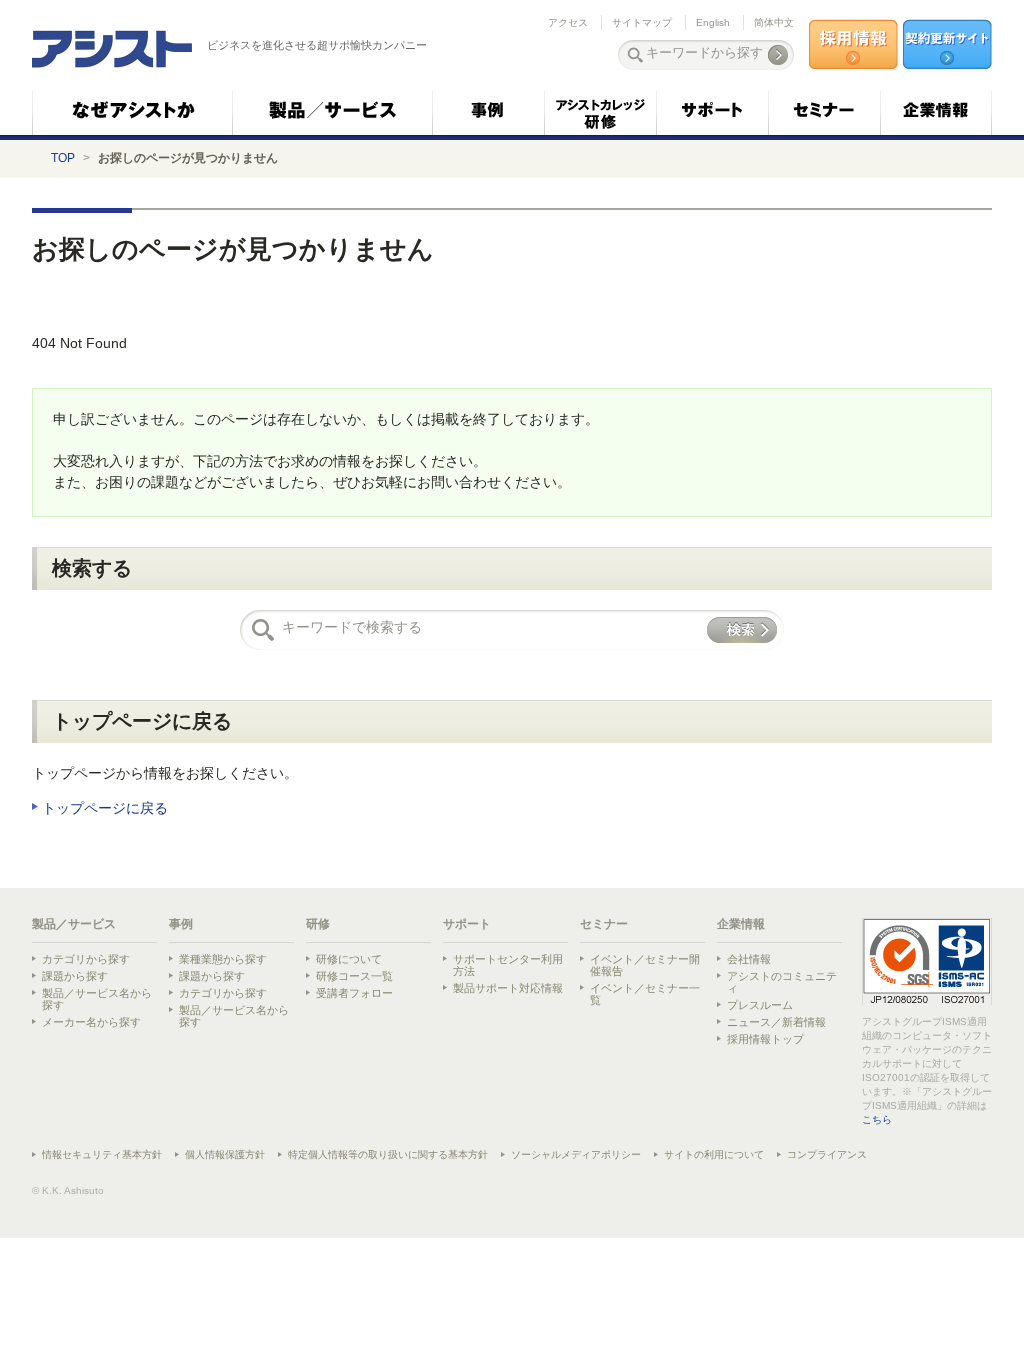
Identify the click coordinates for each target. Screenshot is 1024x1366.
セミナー (604, 924)
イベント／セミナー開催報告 (645, 965)
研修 (318, 924)
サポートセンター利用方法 (508, 965)
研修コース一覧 (354, 976)
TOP (63, 158)
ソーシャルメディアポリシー (576, 1154)
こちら (877, 1119)
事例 (181, 924)
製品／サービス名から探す (97, 999)
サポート (467, 924)
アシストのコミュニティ (782, 982)
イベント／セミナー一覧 (645, 994)
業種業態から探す (223, 959)
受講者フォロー (354, 993)
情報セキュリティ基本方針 (102, 1154)
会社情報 (749, 959)
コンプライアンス (827, 1154)
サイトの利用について (714, 1154)
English (713, 22)
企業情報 (741, 924)
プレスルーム (760, 1005)
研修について (349, 959)
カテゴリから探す (86, 959)
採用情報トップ (765, 1039)
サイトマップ (642, 22)
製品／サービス (74, 924)
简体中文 (774, 22)
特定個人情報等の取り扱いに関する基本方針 (388, 1154)
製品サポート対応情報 (508, 988)
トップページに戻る (105, 808)
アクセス (568, 22)
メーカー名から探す (91, 1022)
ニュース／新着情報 (776, 1022)
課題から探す (75, 976)
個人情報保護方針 (225, 1154)
